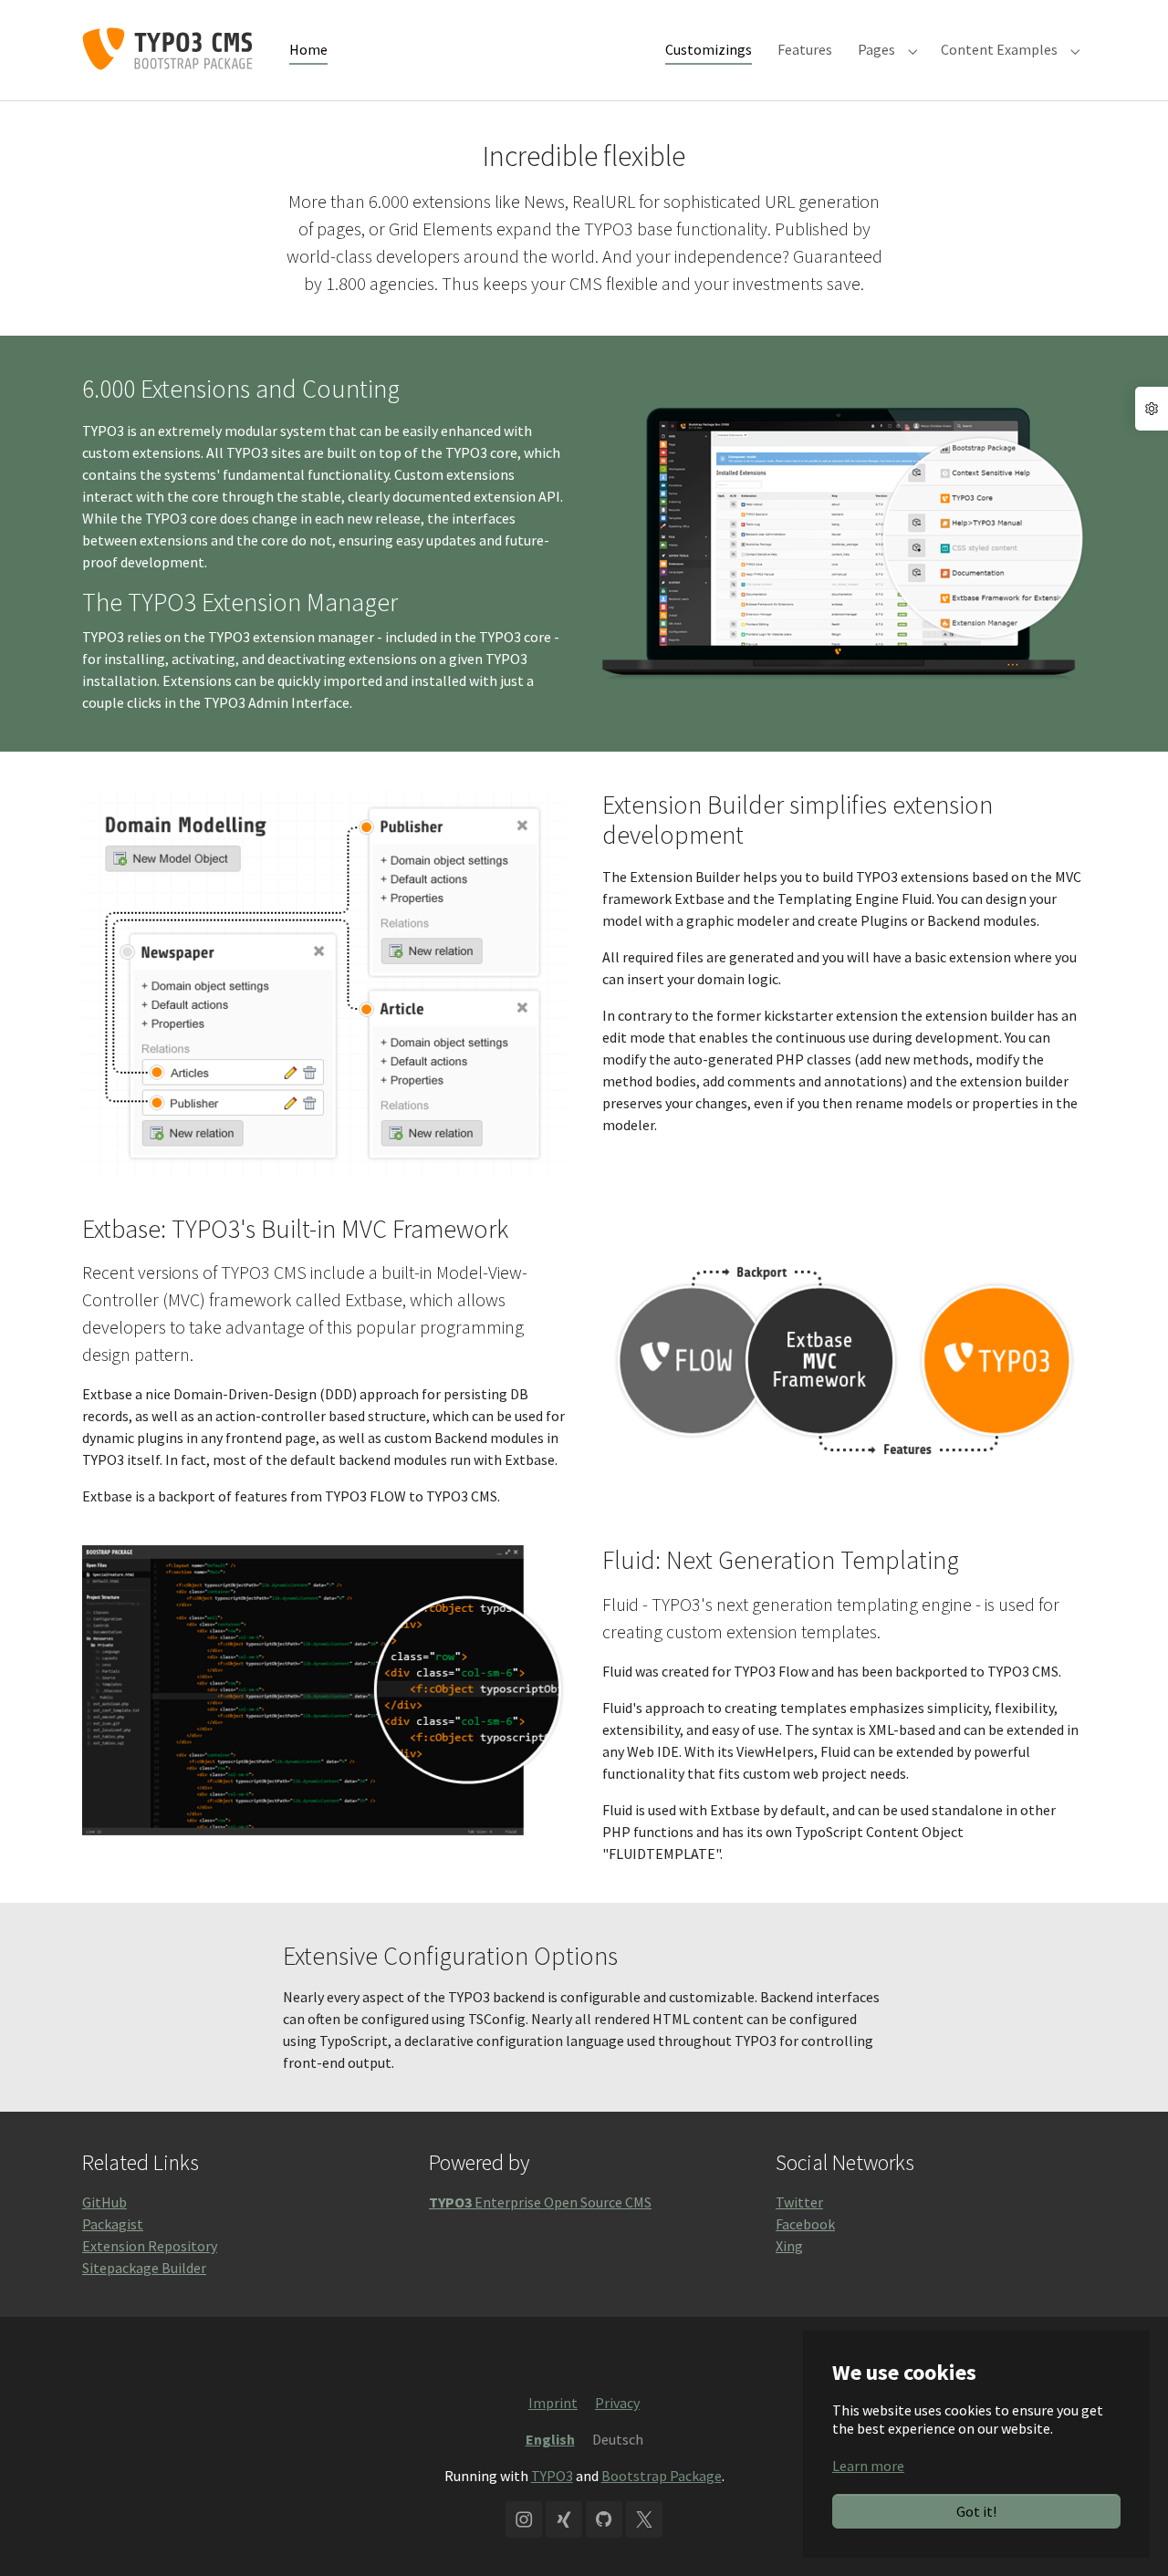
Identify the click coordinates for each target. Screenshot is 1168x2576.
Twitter (799, 2202)
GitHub (104, 2202)
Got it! (976, 2511)
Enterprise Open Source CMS (540, 2202)
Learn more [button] (868, 2466)
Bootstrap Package (662, 2476)
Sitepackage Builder (144, 2268)
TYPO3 (552, 2476)
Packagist (113, 2224)
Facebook (805, 2224)
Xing (789, 2246)
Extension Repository (150, 2246)
